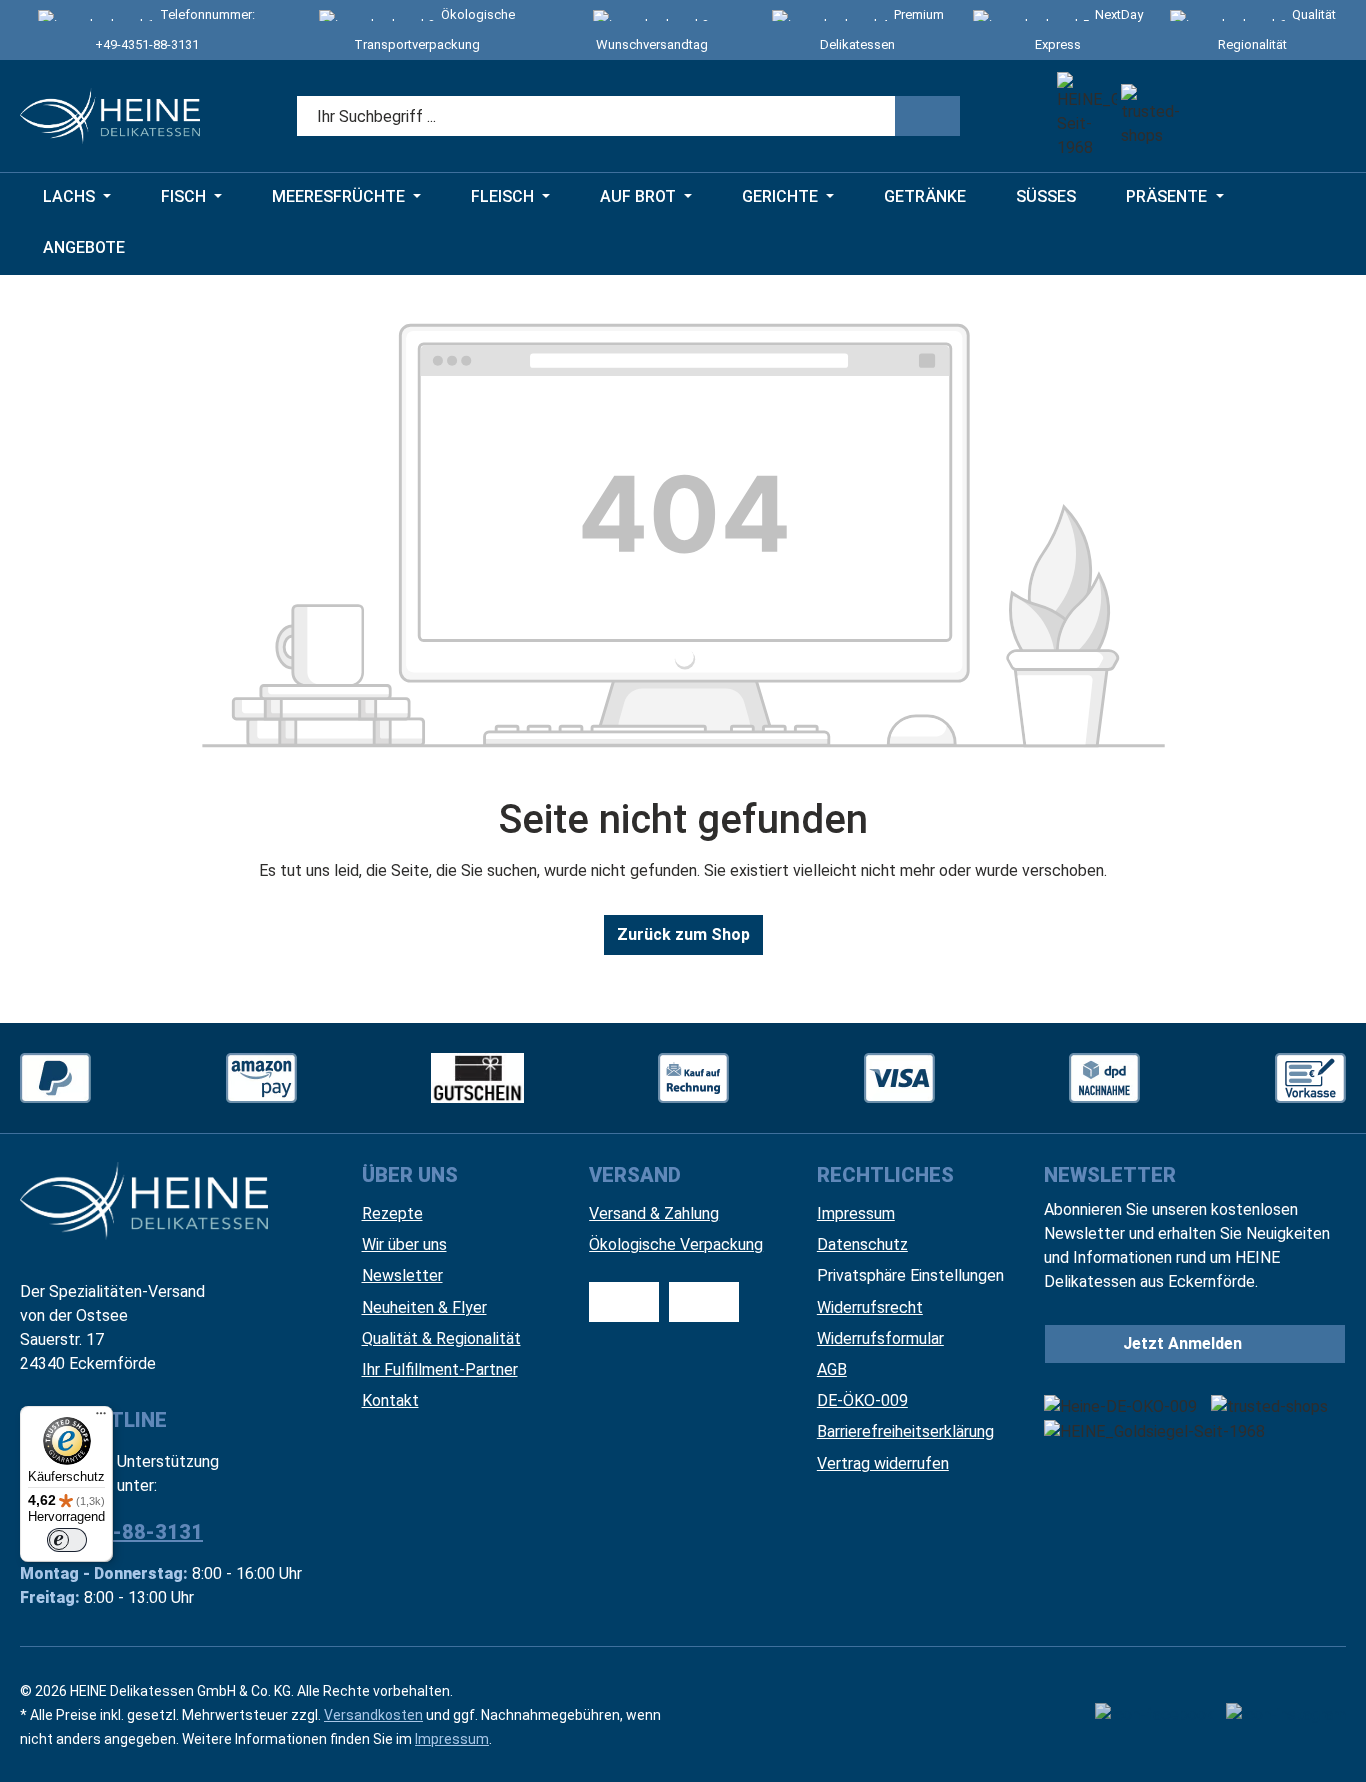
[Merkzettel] (1210, 116)
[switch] (67, 1540)
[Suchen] (927, 116)
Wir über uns (404, 1244)
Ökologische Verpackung (676, 1244)
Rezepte (392, 1213)
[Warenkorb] (1320, 116)
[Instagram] (1286, 1715)
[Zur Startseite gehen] (110, 116)
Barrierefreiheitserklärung (905, 1431)
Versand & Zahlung (654, 1213)
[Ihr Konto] (1265, 116)
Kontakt (390, 1400)
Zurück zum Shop (683, 934)
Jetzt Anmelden (1182, 1343)
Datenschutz (862, 1244)
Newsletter (402, 1275)
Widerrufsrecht (870, 1307)
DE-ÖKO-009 (862, 1400)
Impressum (856, 1213)
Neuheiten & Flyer (424, 1307)
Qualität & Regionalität (441, 1338)
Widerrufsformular (880, 1338)
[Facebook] (1154, 1715)
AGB (832, 1369)
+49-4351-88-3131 (147, 44)
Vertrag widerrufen (883, 1463)
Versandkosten (373, 1715)
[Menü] (101, 1418)
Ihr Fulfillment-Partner (440, 1369)
